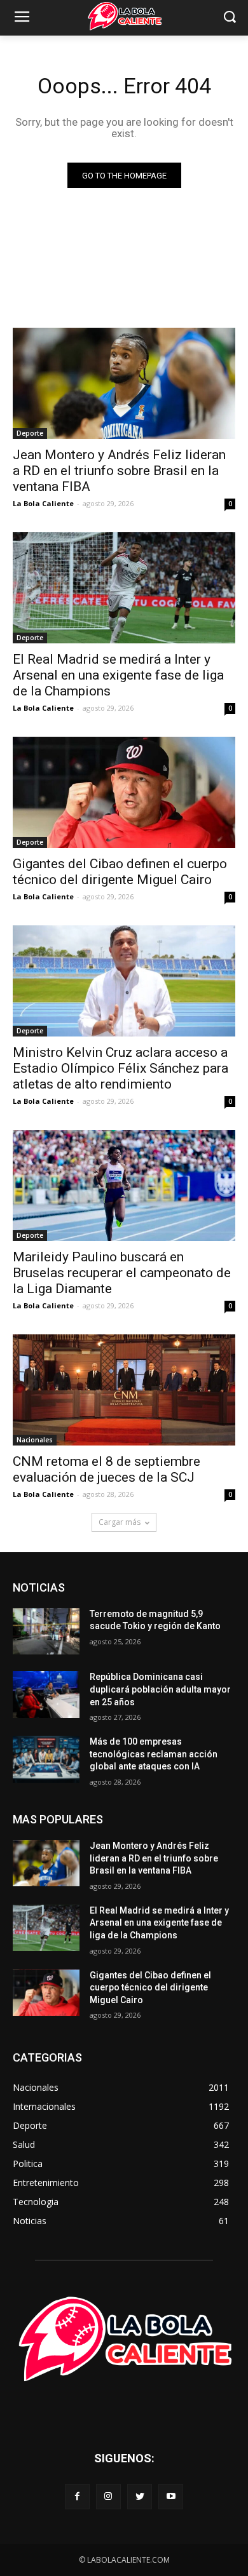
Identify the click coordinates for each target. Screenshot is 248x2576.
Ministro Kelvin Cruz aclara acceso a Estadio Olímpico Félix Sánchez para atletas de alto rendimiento (121, 1068)
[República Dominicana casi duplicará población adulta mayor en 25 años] (46, 1694)
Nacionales (35, 1440)
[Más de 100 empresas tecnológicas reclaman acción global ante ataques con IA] (46, 1759)
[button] (229, 18)
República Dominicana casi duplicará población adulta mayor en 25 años (160, 1689)
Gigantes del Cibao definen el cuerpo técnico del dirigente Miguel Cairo (120, 872)
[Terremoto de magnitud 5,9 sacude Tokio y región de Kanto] (46, 1632)
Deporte (30, 433)
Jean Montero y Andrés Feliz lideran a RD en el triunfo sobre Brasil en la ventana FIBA (119, 471)
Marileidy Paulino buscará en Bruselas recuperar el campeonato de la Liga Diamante (122, 1273)
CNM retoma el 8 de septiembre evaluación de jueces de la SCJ (107, 1469)
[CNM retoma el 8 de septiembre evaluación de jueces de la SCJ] (124, 1390)
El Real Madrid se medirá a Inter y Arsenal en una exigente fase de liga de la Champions (118, 675)
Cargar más (120, 1522)
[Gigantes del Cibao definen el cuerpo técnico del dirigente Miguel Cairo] (124, 792)
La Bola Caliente (43, 503)
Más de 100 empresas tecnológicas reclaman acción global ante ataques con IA (154, 1754)
